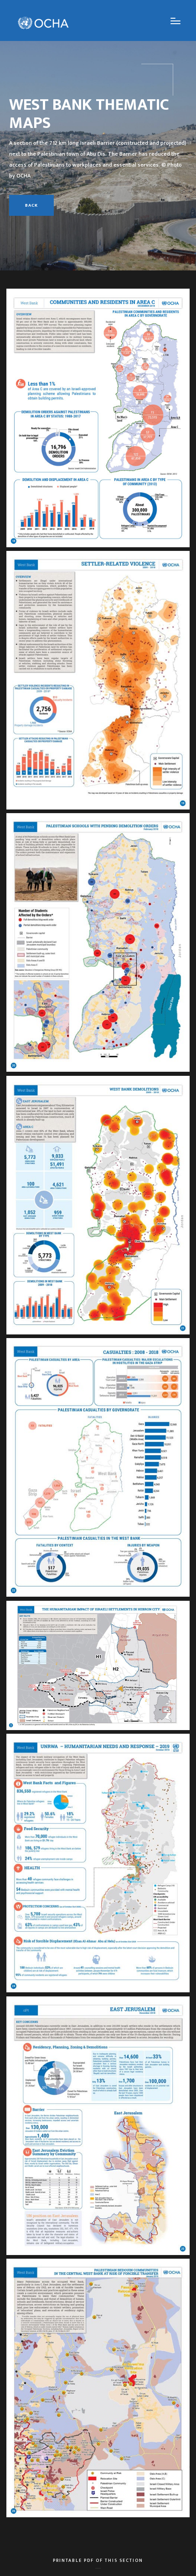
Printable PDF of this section (98, 2562)
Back (31, 205)
